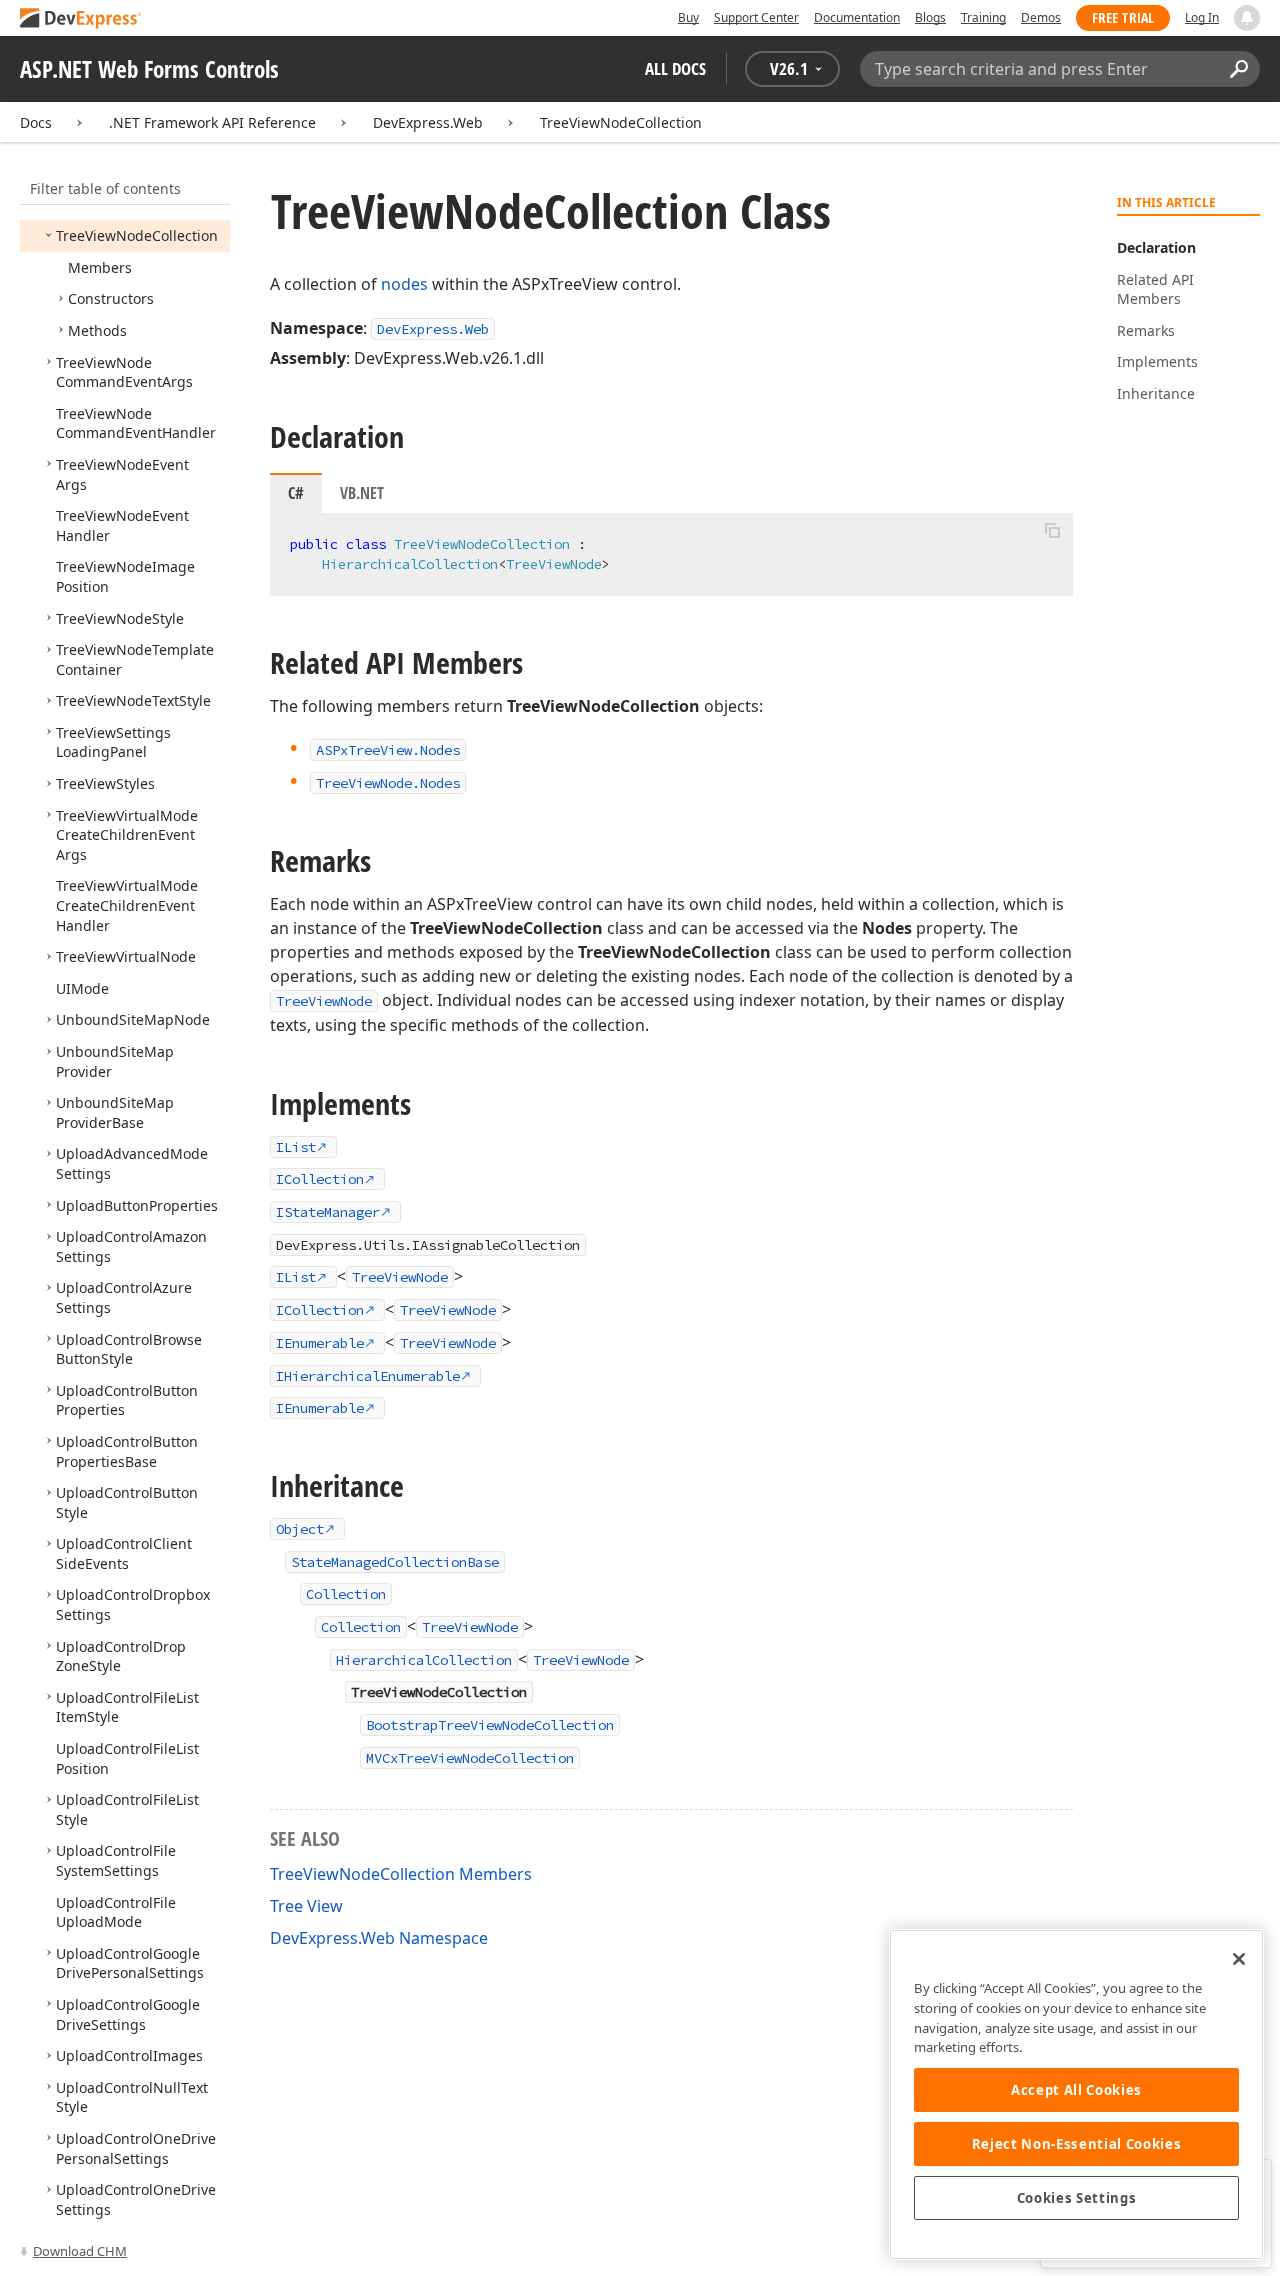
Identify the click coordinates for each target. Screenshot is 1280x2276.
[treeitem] (137, 235)
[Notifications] (1247, 18)
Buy (688, 17)
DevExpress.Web (428, 122)
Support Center (756, 17)
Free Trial (1123, 17)
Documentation (857, 17)
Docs (36, 122)
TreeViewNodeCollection (621, 122)
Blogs (930, 17)
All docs (675, 68)
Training (983, 17)
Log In (1202, 17)
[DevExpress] (81, 19)
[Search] (1238, 69)
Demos (1041, 17)
